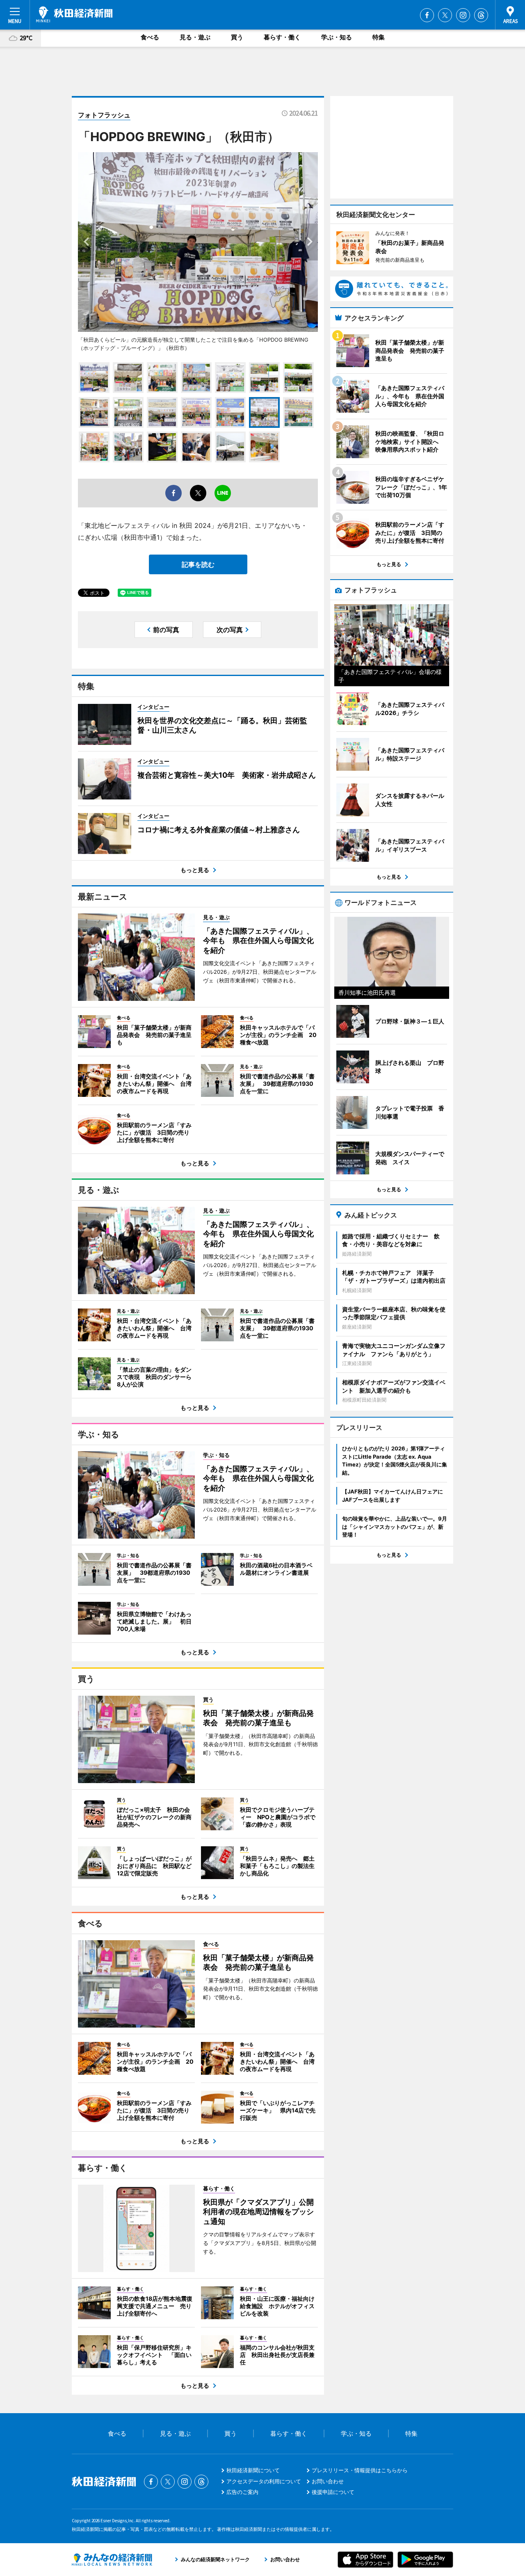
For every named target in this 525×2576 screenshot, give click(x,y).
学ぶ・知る (337, 37)
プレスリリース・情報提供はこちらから (360, 2470)
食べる (150, 37)
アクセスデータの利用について (264, 2481)
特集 (379, 37)
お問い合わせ (328, 2481)
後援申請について (333, 2492)
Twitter (445, 15)
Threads (481, 15)
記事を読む (198, 564)
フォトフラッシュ (104, 115)
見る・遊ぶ (195, 37)
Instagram (463, 15)
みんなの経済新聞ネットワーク (112, 2560)
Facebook (427, 15)
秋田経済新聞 (74, 14)
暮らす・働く (282, 37)
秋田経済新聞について (253, 2470)
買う (237, 37)
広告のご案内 (242, 2492)
